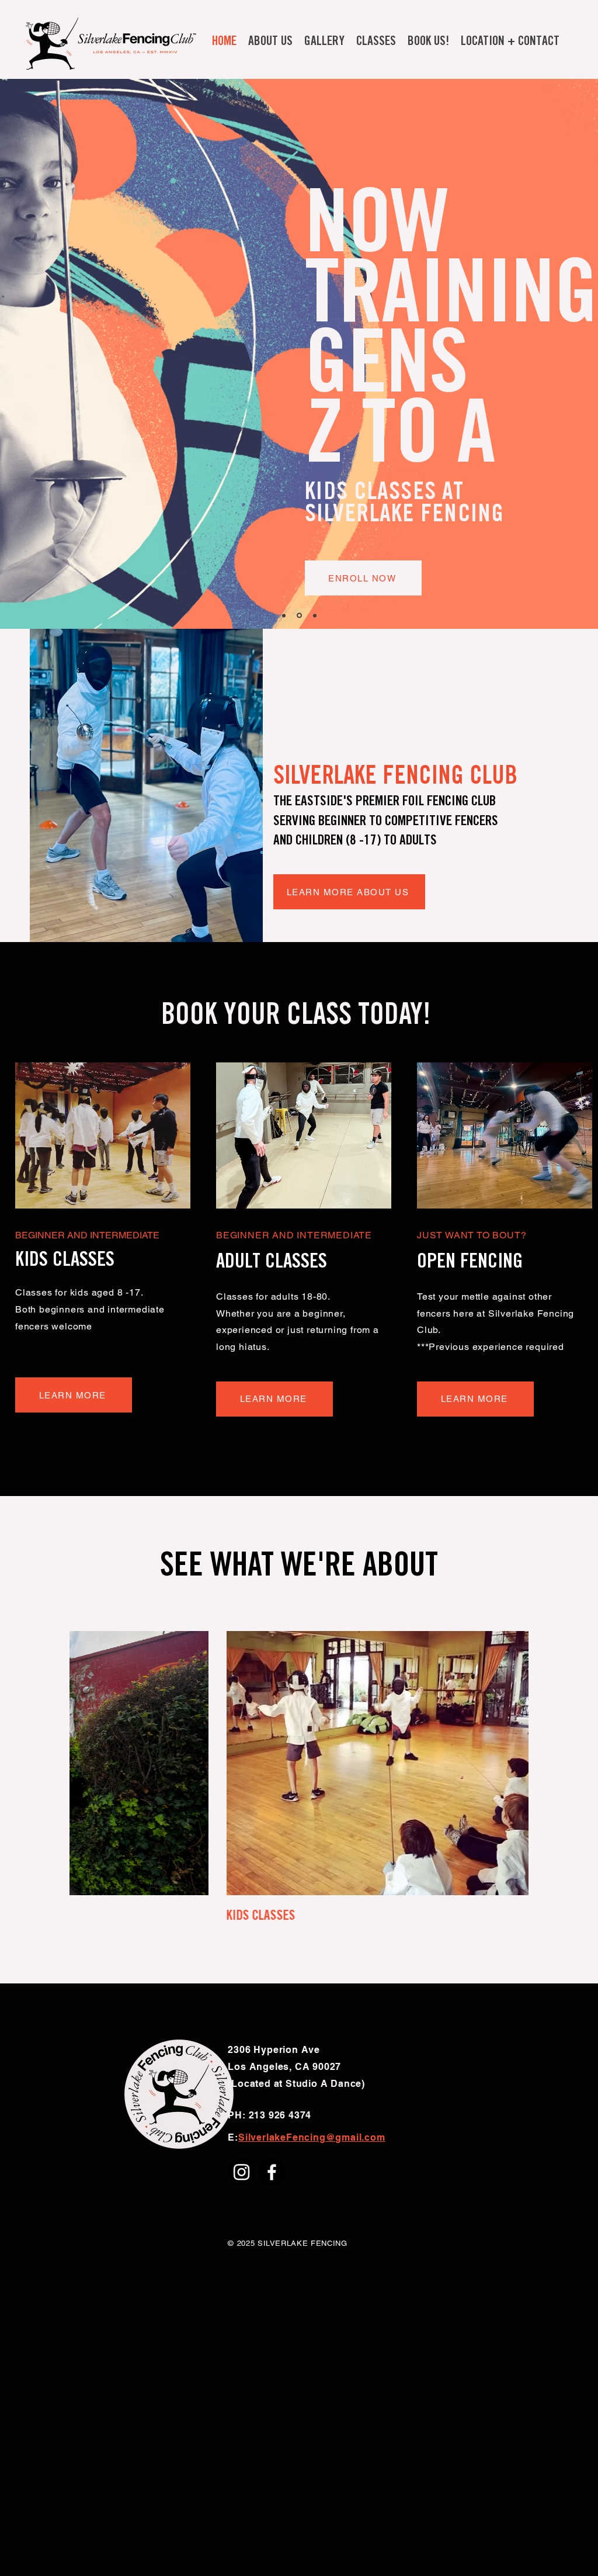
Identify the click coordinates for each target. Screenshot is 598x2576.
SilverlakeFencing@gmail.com (312, 2137)
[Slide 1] (284, 615)
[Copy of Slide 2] (298, 615)
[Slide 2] (314, 616)
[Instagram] (241, 2172)
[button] (270, 42)
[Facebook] (272, 2172)
